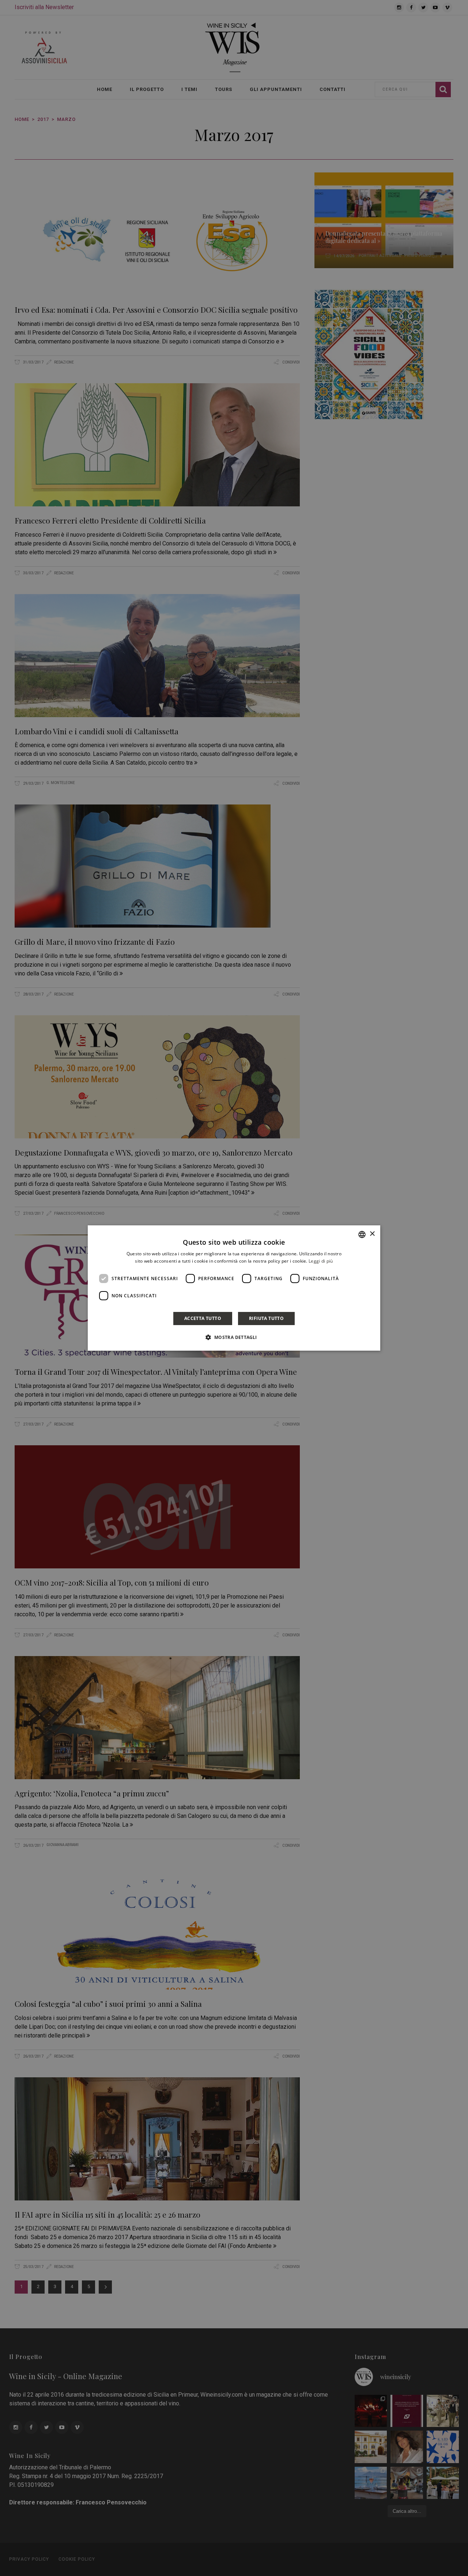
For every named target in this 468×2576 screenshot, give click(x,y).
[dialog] (234, 1288)
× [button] (372, 1234)
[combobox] (362, 1234)
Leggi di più (321, 1261)
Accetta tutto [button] (203, 1318)
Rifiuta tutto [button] (266, 1318)
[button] (234, 1337)
